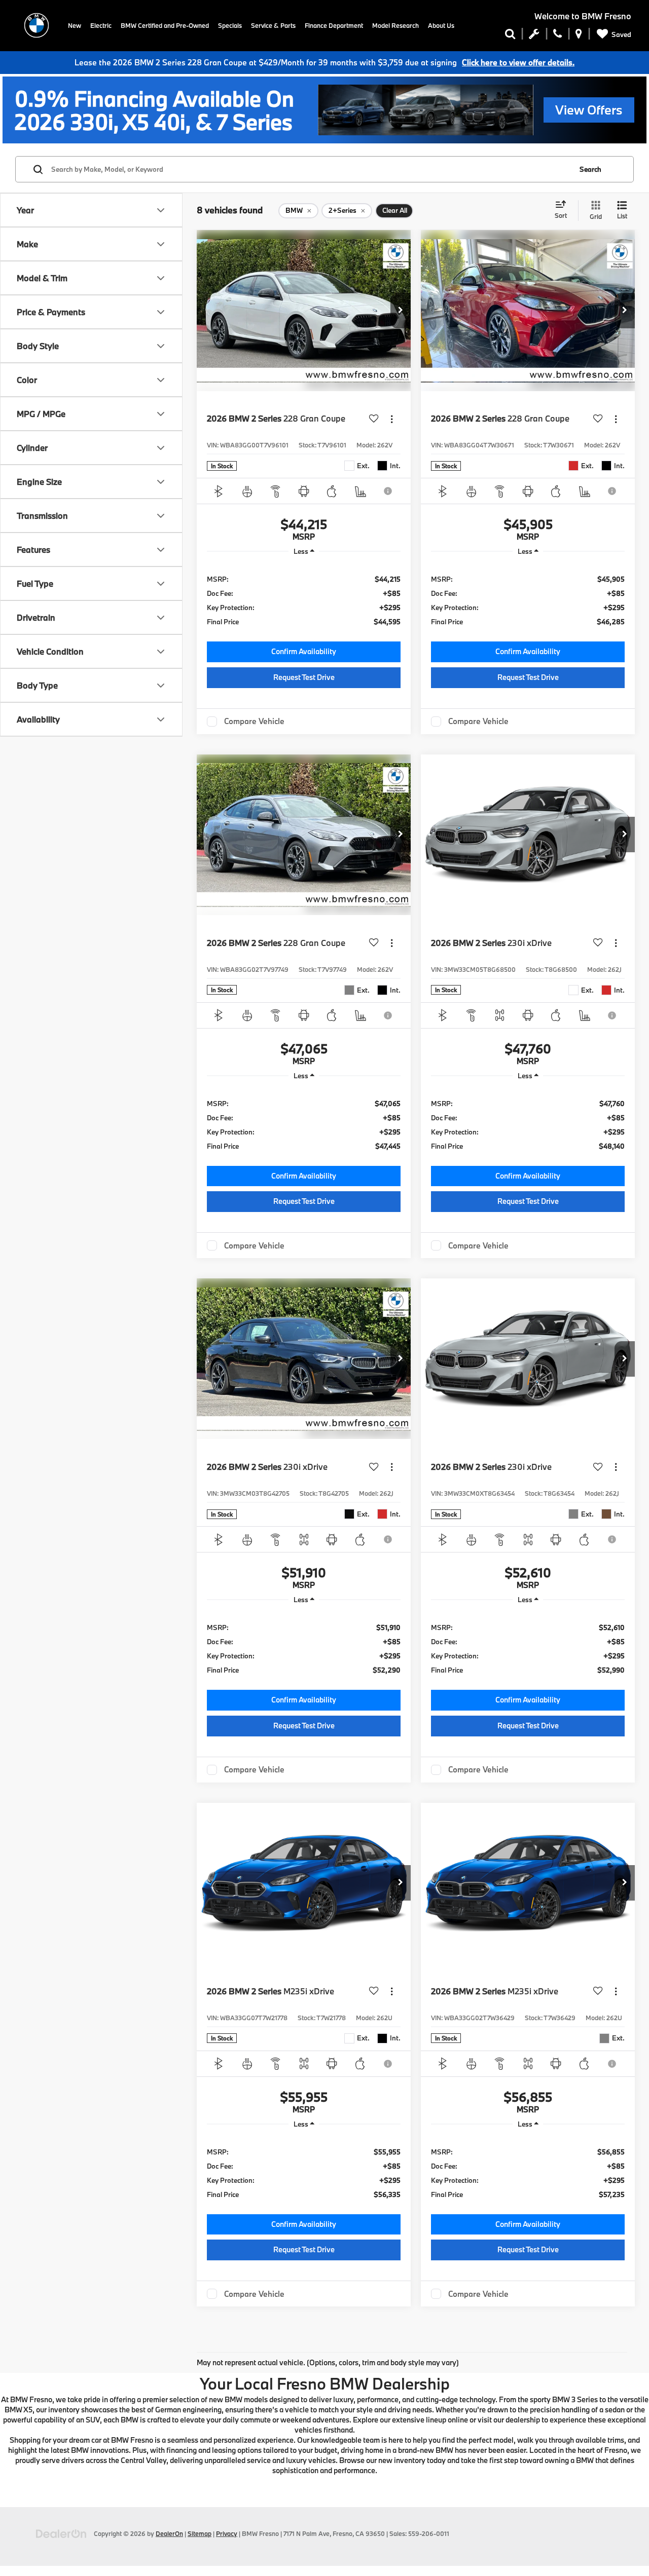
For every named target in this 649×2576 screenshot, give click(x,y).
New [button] (75, 25)
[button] (401, 311)
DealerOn (169, 2533)
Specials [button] (230, 25)
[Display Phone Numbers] (557, 36)
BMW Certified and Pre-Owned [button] (165, 25)
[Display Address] (579, 36)
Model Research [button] (395, 25)
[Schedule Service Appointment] (534, 36)
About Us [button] (441, 25)
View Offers (589, 110)
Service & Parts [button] (273, 25)
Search (590, 169)
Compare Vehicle (254, 722)
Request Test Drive (304, 677)
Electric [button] (101, 25)
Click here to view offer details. (518, 62)
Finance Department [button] (334, 25)
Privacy (227, 2533)
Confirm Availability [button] (304, 651)
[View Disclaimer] (388, 491)
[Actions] (392, 419)
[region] (304, 600)
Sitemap (200, 2533)
